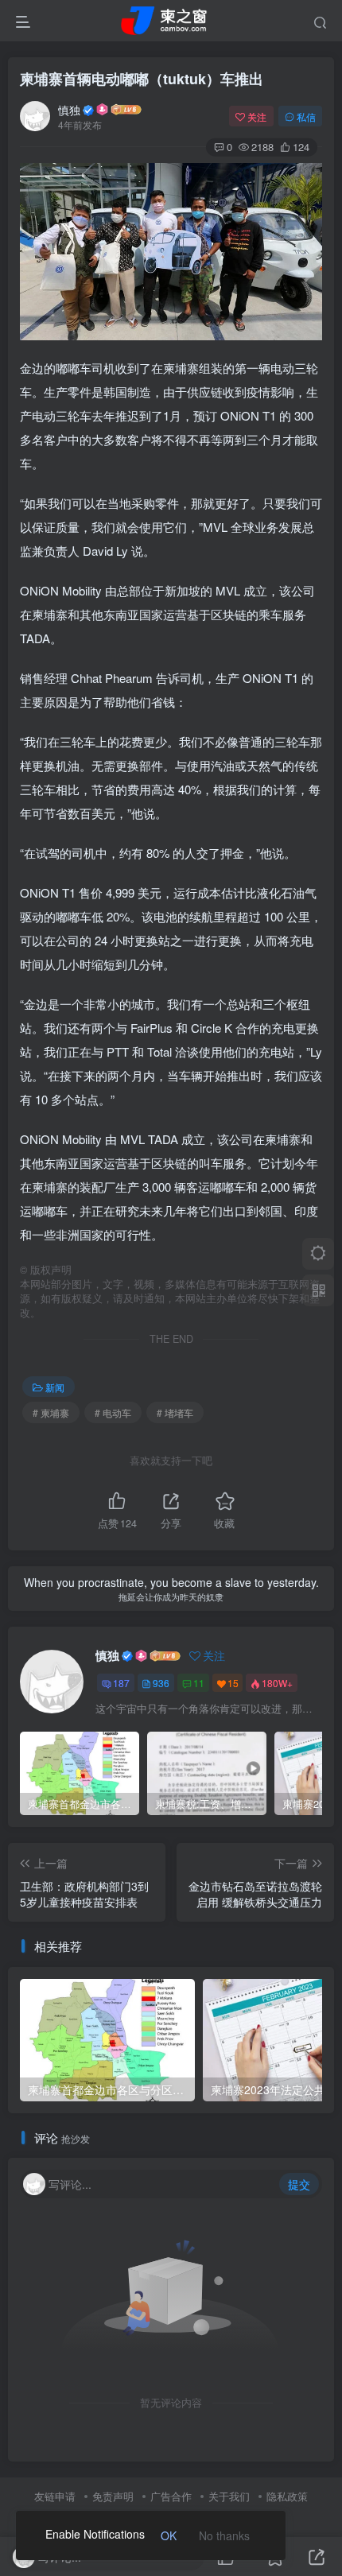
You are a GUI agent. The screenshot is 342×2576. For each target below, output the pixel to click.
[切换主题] (318, 1254)
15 (233, 1683)
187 (121, 1683)
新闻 (55, 1387)
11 (199, 1683)
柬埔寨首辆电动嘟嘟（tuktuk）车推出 (142, 79)
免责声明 (113, 2496)
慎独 (69, 110)
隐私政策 (287, 2496)
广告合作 (171, 2496)
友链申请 (55, 2496)
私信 (306, 116)
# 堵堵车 (175, 1412)
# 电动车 (113, 1412)
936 (161, 1683)
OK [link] (169, 2535)
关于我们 (229, 2496)
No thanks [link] (224, 2535)
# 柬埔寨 (51, 1412)
